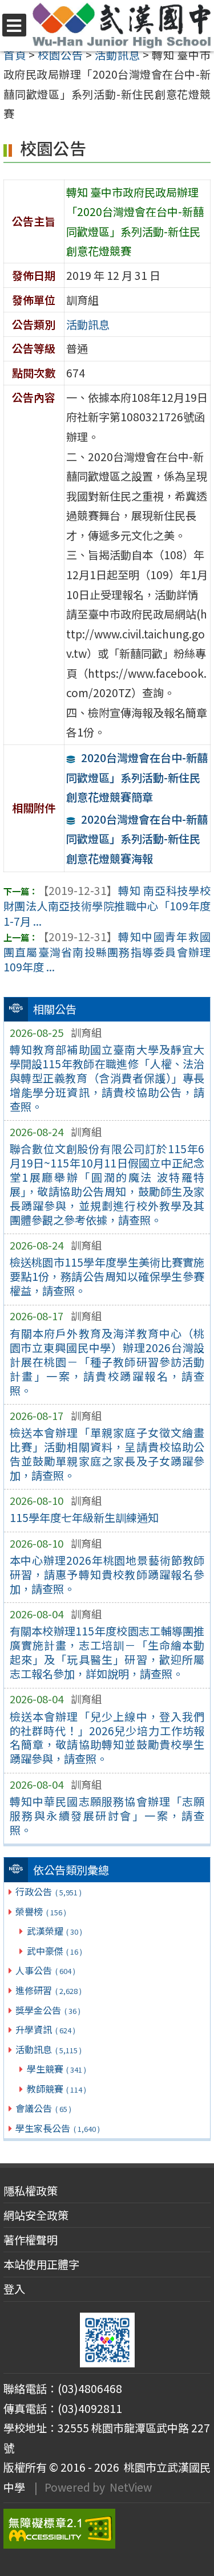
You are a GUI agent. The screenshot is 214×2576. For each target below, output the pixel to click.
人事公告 (45, 1970)
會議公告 (43, 2108)
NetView (131, 2487)
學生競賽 (56, 2069)
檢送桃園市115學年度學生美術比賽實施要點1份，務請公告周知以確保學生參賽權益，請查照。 (107, 1276)
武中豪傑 (54, 1951)
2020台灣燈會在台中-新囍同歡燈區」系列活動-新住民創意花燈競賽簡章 (137, 777)
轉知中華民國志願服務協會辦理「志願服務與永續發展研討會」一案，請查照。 (107, 1816)
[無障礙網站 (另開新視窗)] (107, 2529)
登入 (14, 2289)
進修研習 (48, 1990)
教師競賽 (56, 2089)
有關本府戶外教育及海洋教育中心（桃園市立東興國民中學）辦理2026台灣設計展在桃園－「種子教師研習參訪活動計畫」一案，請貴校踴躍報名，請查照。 (107, 1362)
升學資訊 (45, 2029)
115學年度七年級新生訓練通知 (84, 1517)
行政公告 (48, 1891)
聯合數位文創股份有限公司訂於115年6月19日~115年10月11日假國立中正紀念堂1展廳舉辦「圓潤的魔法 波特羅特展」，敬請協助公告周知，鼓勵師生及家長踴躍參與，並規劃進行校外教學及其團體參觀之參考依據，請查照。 (107, 1184)
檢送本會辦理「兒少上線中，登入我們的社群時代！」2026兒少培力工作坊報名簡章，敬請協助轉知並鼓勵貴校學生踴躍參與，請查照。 (107, 1738)
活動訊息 (48, 2049)
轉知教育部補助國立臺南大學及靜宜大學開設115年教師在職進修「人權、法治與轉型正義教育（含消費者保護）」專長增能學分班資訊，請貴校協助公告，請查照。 (107, 1078)
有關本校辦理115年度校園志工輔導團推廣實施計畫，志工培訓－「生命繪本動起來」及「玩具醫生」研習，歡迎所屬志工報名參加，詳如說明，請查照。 (107, 1652)
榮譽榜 (41, 1911)
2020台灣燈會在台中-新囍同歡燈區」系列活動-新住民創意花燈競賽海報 (137, 839)
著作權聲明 (31, 2240)
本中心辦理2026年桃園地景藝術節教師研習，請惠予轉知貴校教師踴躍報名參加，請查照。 (107, 1574)
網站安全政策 (36, 2215)
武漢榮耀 (54, 1931)
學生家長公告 (57, 2128)
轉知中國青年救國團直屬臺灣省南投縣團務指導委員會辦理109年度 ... (107, 952)
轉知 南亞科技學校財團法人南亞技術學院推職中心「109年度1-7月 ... (107, 906)
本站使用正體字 (41, 2264)
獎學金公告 (48, 2010)
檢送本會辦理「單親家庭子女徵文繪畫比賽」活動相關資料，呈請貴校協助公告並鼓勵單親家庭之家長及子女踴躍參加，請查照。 (107, 1454)
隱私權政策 (31, 2191)
